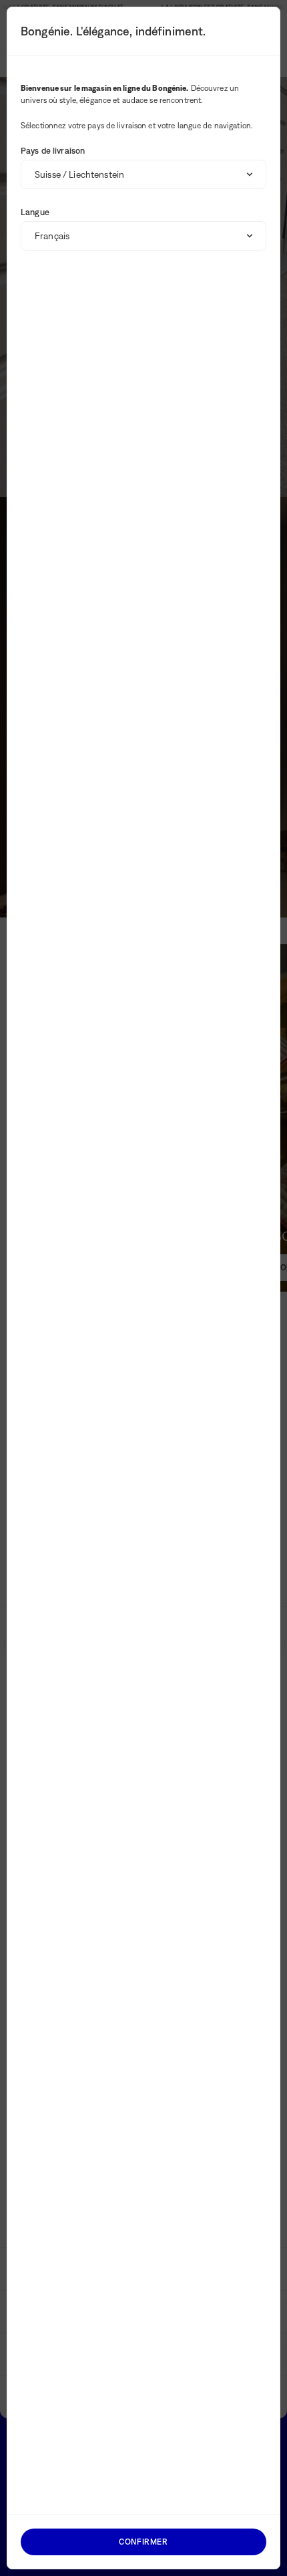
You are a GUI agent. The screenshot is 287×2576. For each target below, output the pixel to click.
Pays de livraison (53, 151)
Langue (35, 212)
